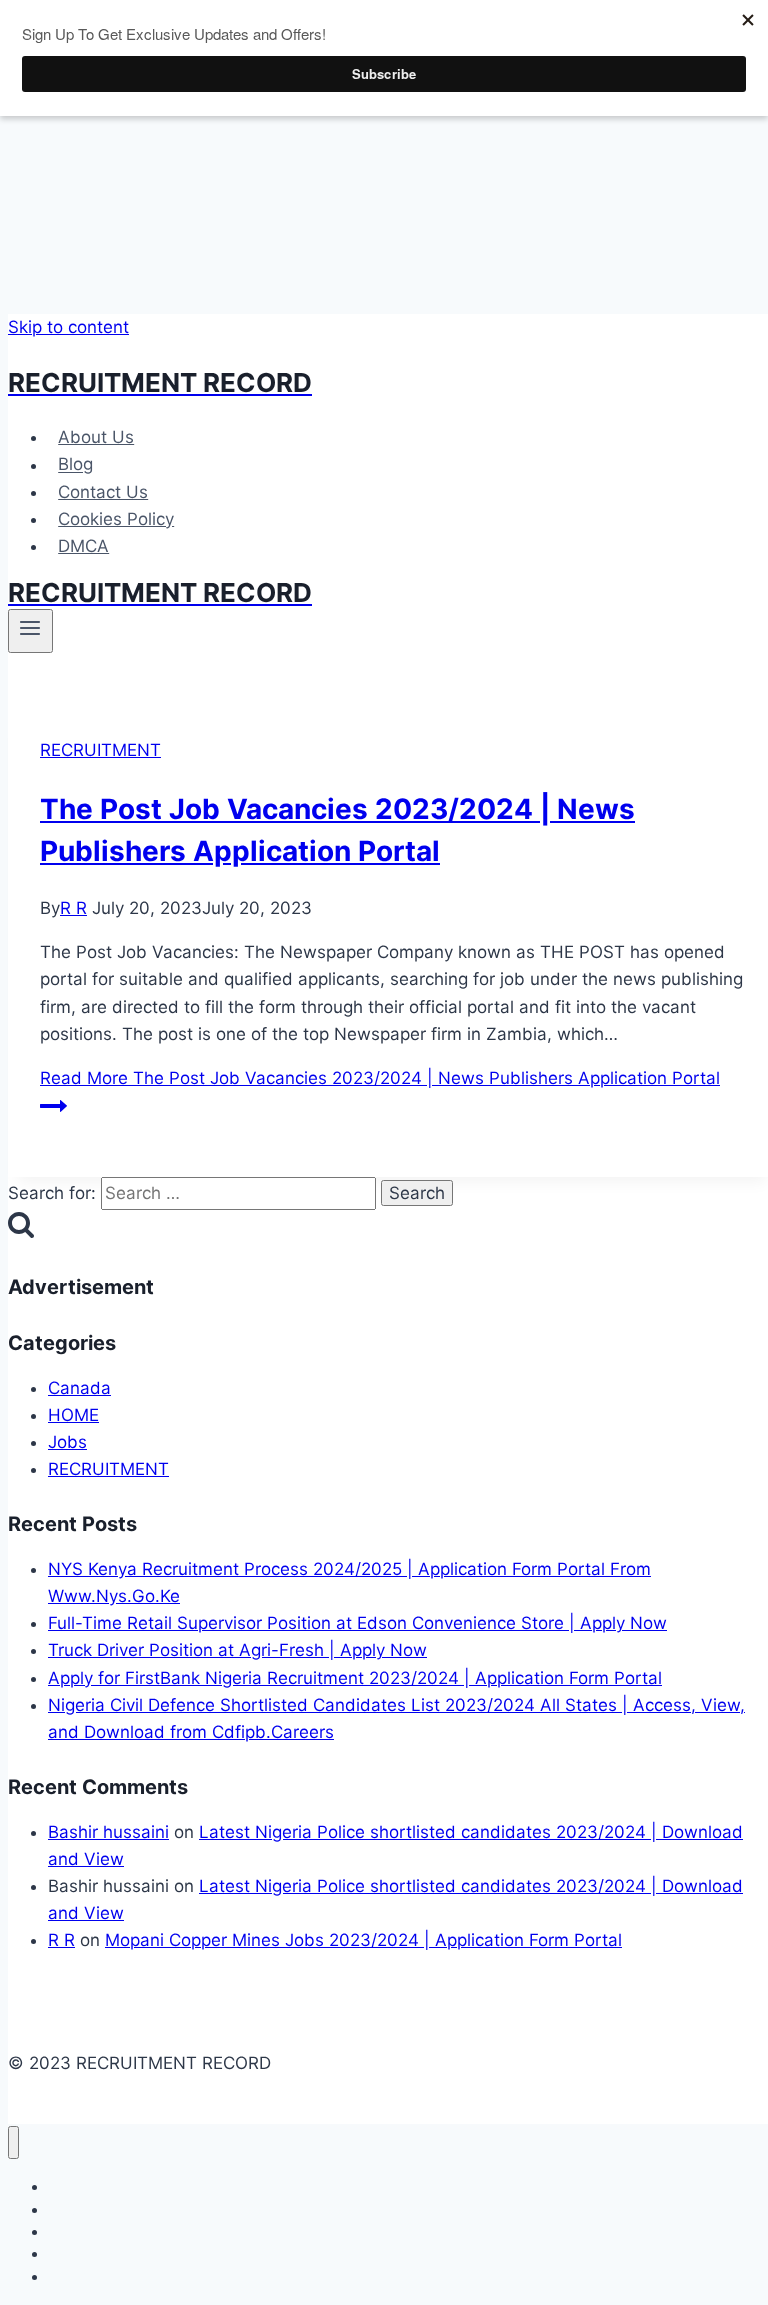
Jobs (67, 1442)
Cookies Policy (116, 519)
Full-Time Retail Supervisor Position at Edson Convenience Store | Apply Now (357, 1623)
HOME (73, 1415)
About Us (96, 437)
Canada (79, 1388)
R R (73, 908)
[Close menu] (13, 2142)
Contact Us (103, 492)
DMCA (83, 546)
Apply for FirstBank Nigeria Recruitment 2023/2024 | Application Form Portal (355, 1678)
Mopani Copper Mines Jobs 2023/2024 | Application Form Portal (363, 1940)
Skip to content (68, 327)
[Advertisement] (392, 157)
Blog (75, 465)
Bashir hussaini (108, 1832)
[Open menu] (30, 631)
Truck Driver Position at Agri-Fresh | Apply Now (237, 1650)
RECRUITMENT (100, 750)
